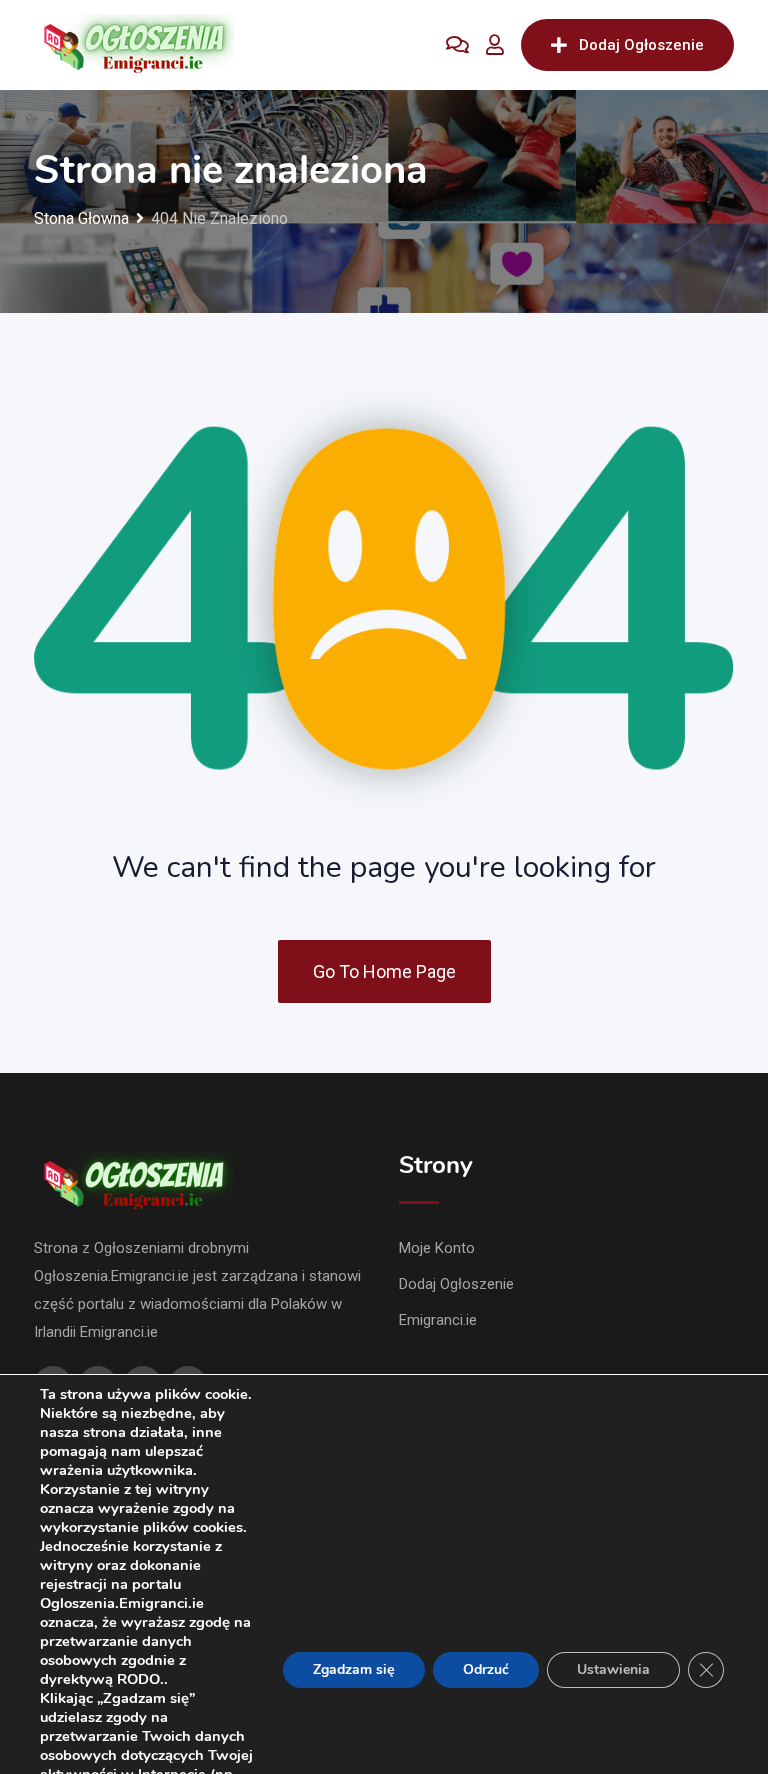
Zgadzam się (354, 1669)
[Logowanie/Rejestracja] (495, 45)
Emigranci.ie (438, 1320)
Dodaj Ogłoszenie (641, 45)
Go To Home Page (384, 971)
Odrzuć (486, 1669)
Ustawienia (613, 1669)
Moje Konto (437, 1248)
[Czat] (457, 45)
